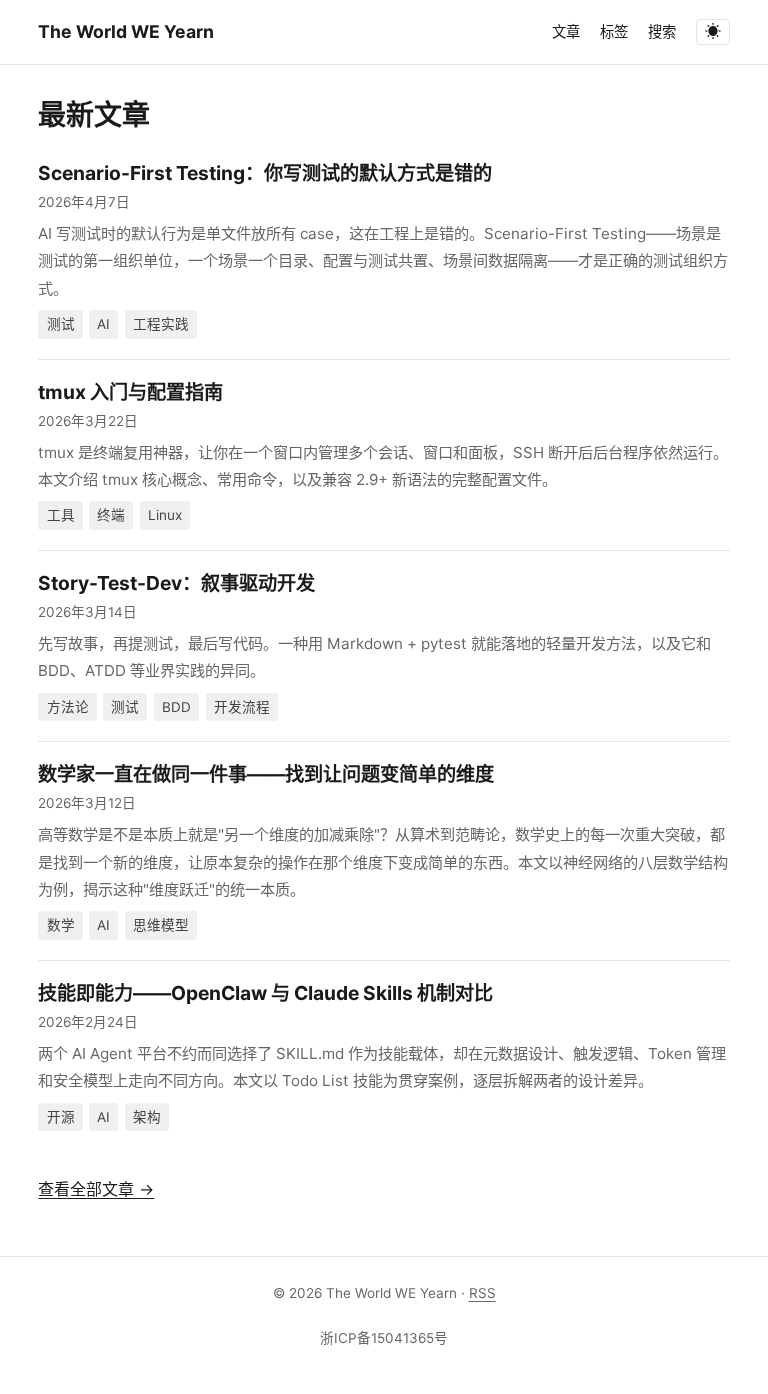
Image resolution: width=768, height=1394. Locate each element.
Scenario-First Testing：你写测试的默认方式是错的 (265, 173)
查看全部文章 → (96, 1189)
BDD (176, 707)
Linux (165, 515)
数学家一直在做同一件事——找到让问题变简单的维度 (266, 774)
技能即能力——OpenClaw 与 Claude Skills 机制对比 (265, 993)
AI (103, 324)
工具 (61, 515)
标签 (614, 31)
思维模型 (161, 925)
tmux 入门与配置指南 (130, 392)
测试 (61, 324)
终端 (111, 515)
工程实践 (161, 324)
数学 (61, 925)
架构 (147, 1117)
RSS (482, 1293)
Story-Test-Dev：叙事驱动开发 (176, 583)
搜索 (662, 31)
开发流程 (242, 707)
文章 (566, 31)
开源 (61, 1117)
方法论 (68, 707)
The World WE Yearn (126, 31)
